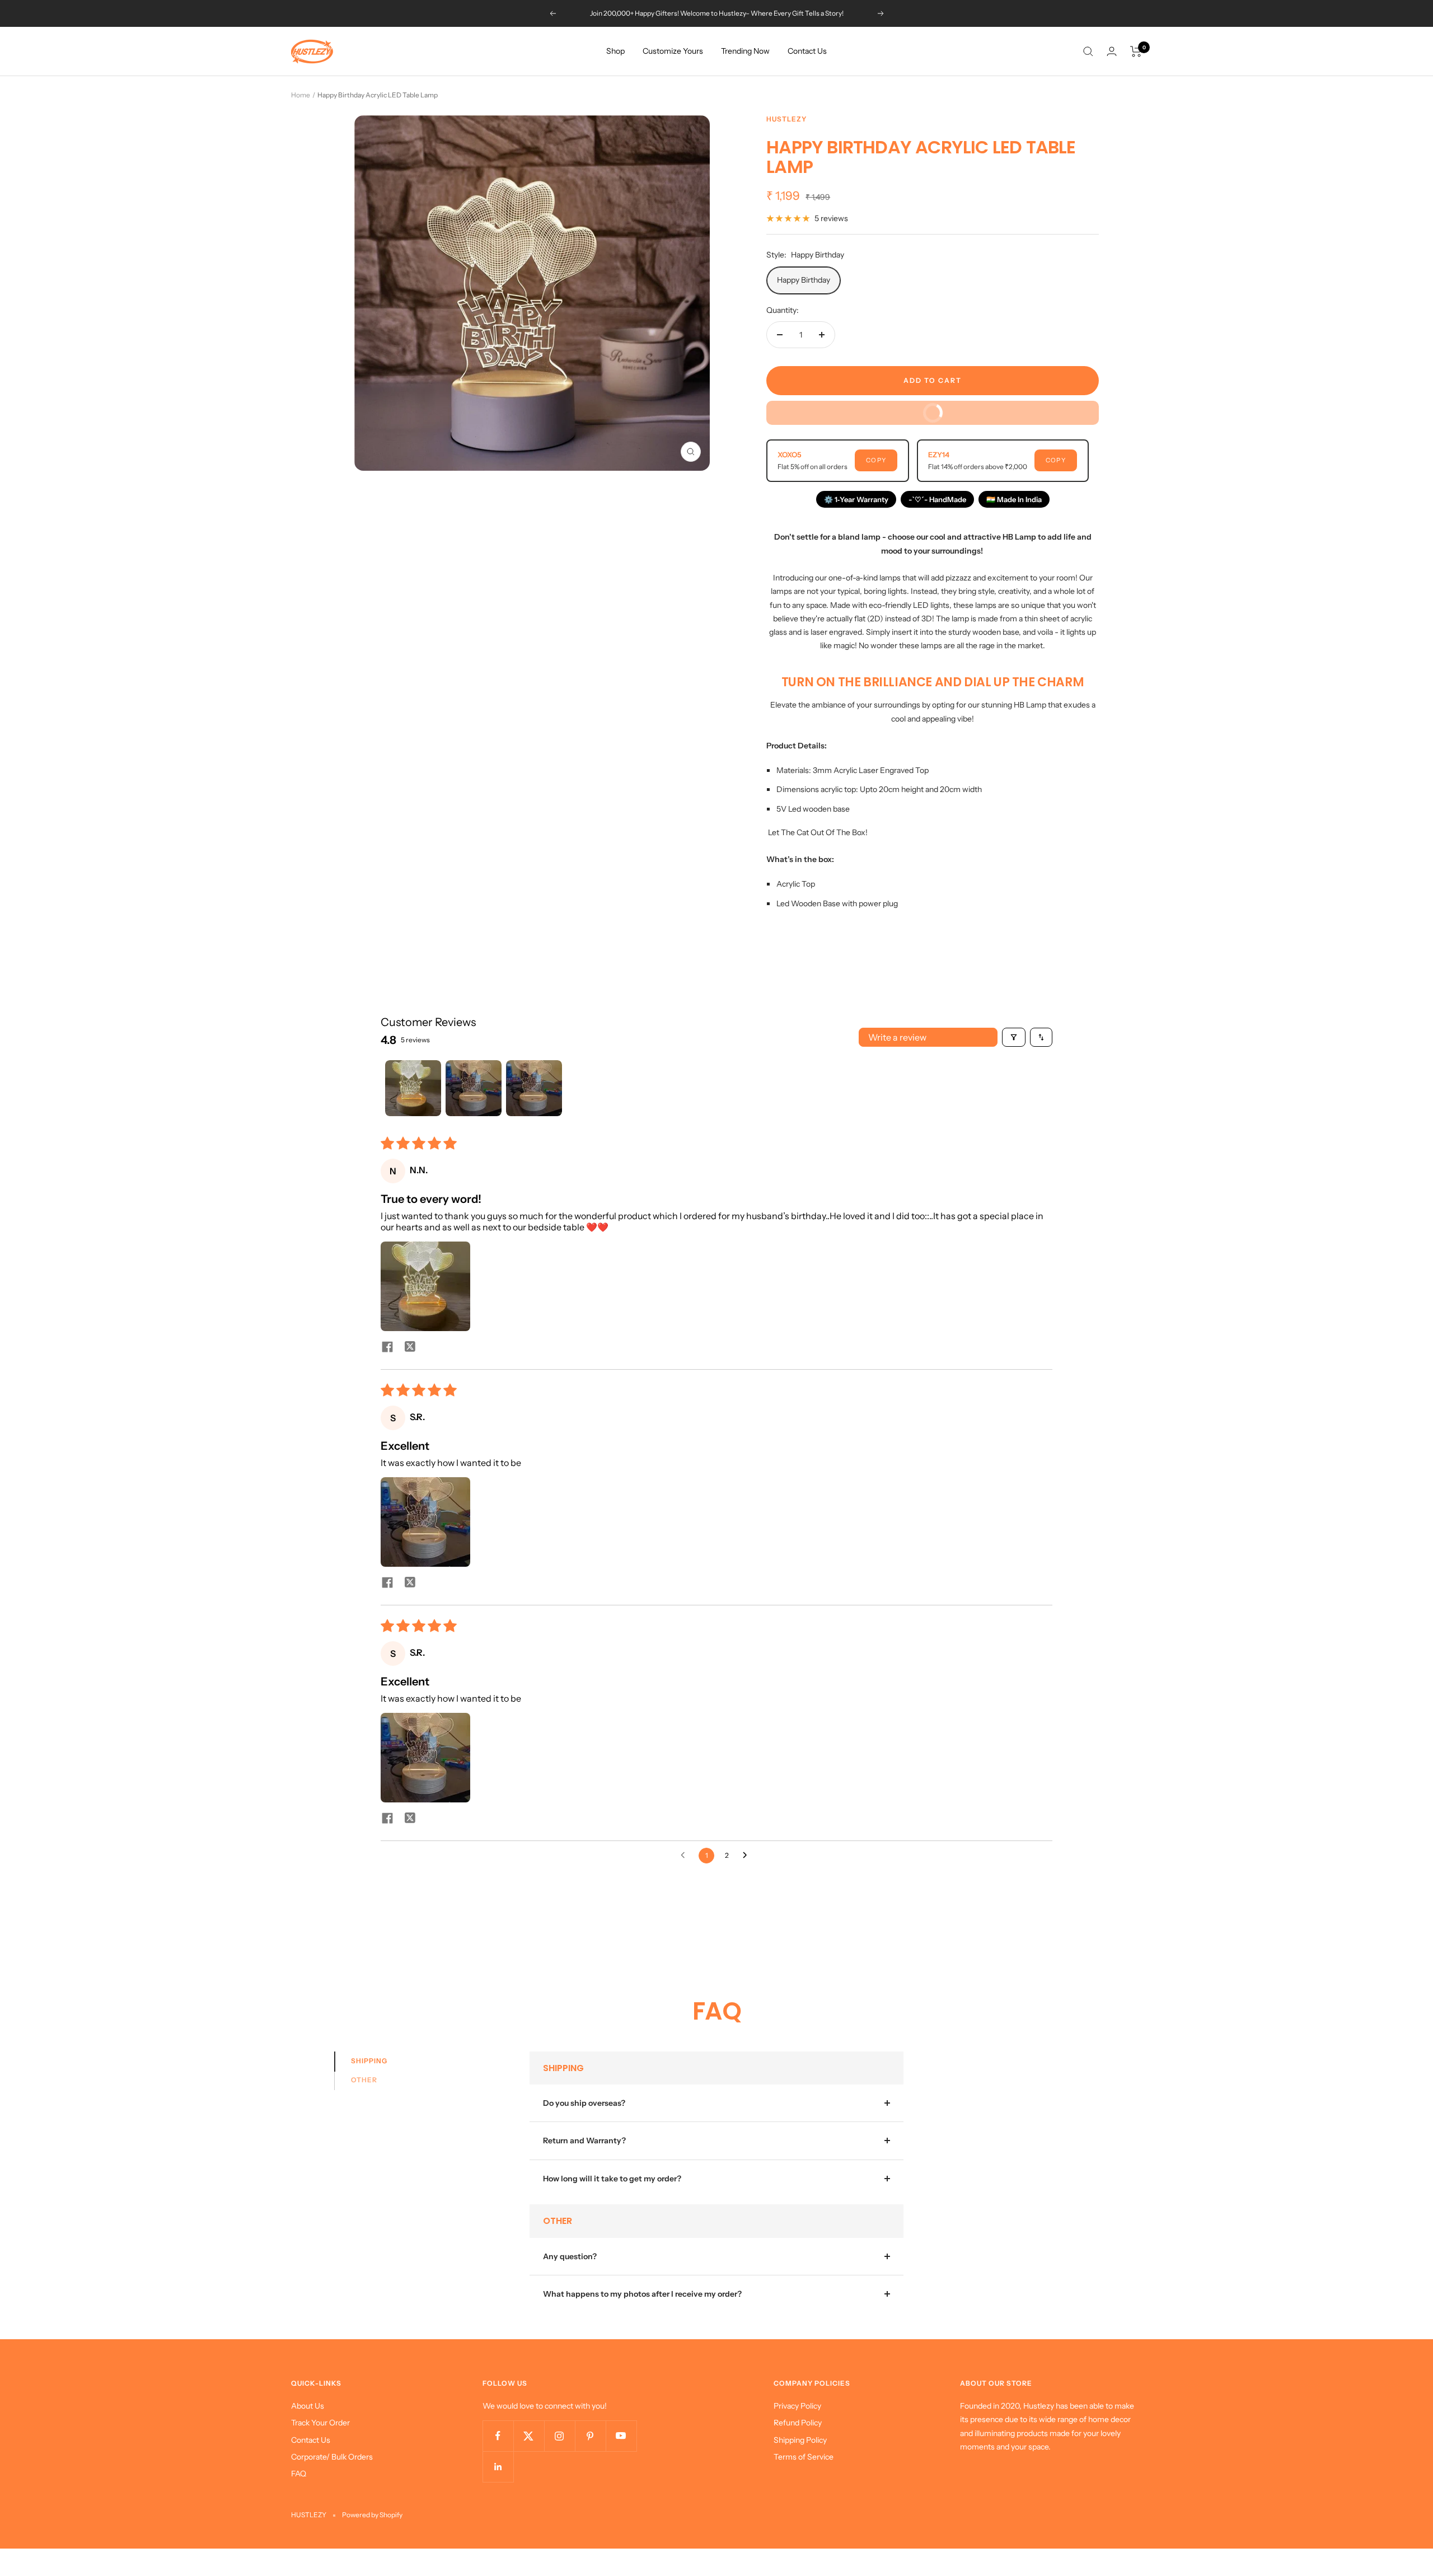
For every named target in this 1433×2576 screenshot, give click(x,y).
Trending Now (745, 51)
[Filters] (1014, 1037)
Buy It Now (1002, 409)
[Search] (1088, 51)
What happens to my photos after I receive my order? (642, 2294)
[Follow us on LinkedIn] (498, 2467)
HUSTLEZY (786, 119)
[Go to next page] (748, 1856)
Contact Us (807, 51)
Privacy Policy (797, 2406)
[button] (425, 1286)
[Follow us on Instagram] (559, 2436)
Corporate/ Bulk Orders (332, 2457)
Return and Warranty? (584, 2141)
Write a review (897, 1037)
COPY (876, 460)
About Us (308, 2406)
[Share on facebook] (387, 1348)
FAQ (299, 2474)
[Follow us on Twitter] (529, 2436)
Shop (615, 51)
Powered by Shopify (372, 2515)
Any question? (570, 2256)
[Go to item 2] (474, 1088)
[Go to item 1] (413, 1088)
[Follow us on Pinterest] (590, 2436)
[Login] (1112, 51)
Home (301, 95)
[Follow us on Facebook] (498, 2436)
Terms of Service (804, 2457)
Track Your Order (320, 2423)
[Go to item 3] (534, 1088)
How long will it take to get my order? (612, 2179)
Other (364, 2080)
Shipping (369, 2061)
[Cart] (1136, 51)
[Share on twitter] (410, 1348)
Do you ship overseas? (584, 2103)
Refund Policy (798, 2423)
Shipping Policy (800, 2440)
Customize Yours (673, 51)
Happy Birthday (804, 280)
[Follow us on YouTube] (621, 2436)
